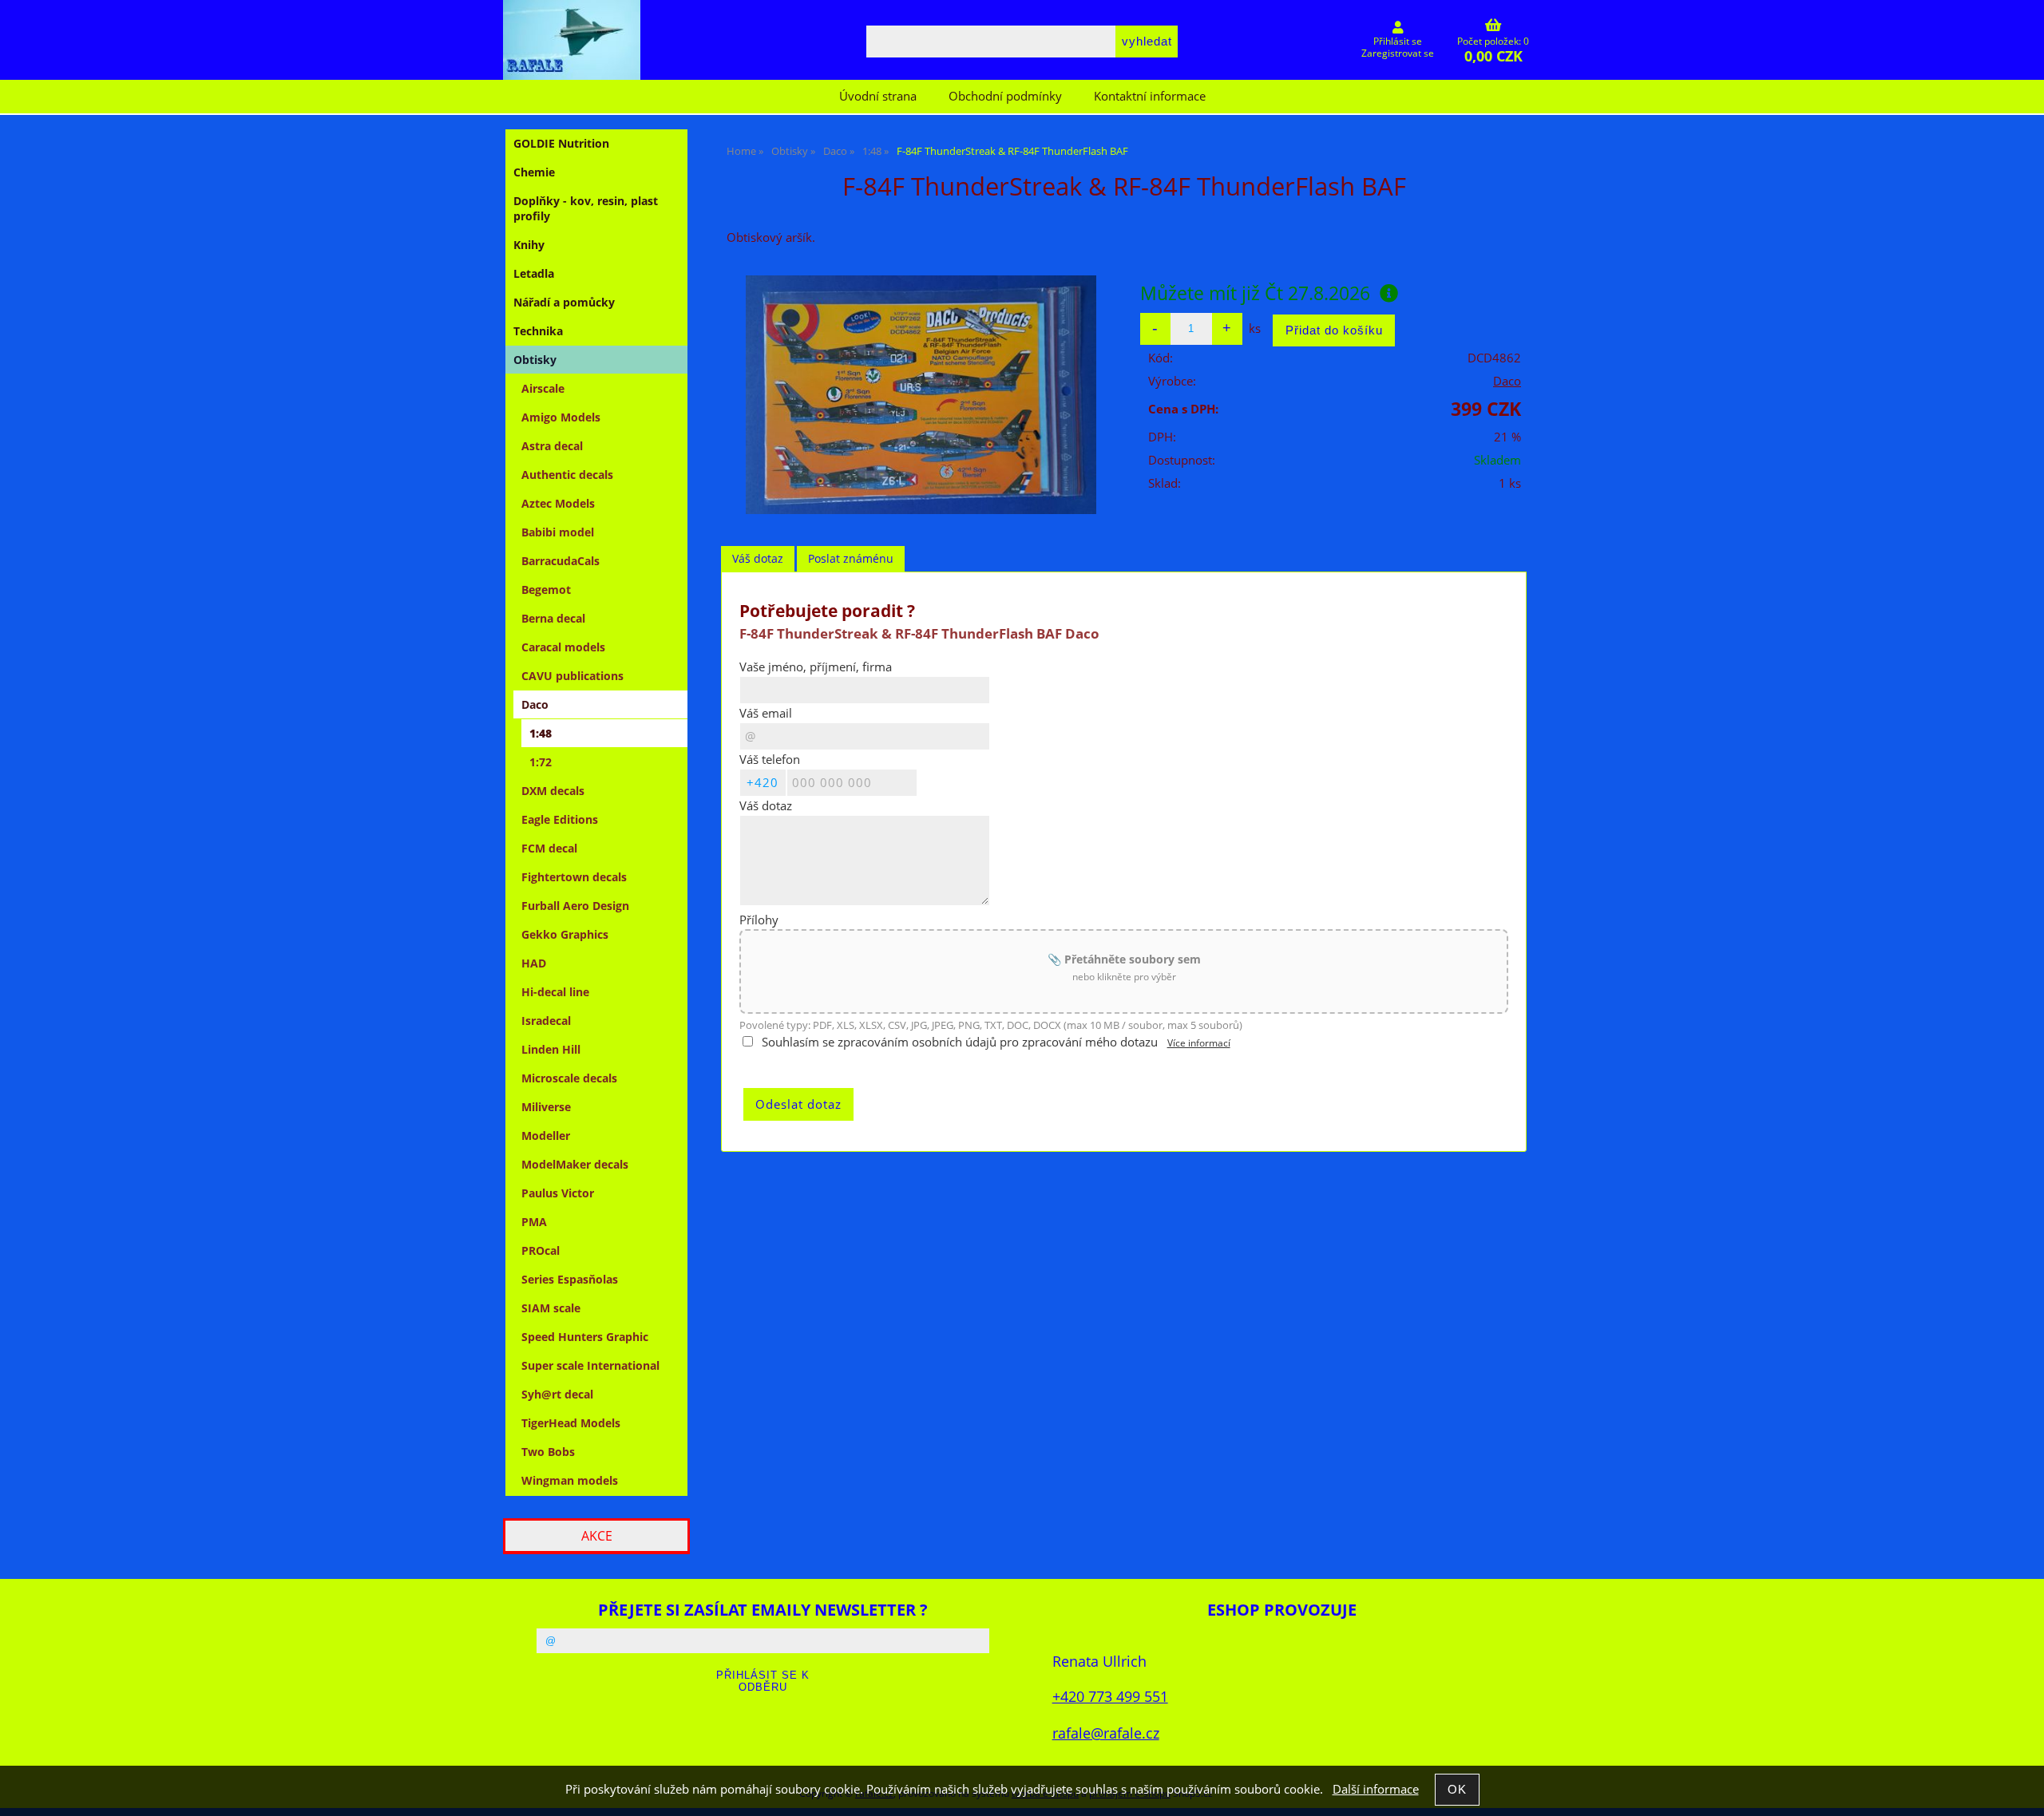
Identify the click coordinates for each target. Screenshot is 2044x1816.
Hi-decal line (555, 992)
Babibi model (558, 532)
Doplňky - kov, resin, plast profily (586, 208)
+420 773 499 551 (1110, 1696)
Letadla (534, 273)
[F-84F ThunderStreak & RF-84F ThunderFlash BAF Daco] (921, 395)
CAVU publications (572, 676)
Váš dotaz (758, 558)
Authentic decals (567, 475)
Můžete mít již (1255, 293)
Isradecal (546, 1021)
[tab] (758, 559)
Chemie (534, 172)
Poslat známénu (851, 558)
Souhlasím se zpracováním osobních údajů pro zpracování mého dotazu (960, 1042)
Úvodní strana (878, 96)
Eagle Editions (560, 819)
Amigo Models (561, 417)
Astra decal (552, 446)
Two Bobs (548, 1452)
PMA (534, 1222)
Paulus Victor (558, 1193)
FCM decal (549, 848)
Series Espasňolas (570, 1279)
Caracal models (563, 647)
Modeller (546, 1135)
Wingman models (570, 1480)
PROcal (541, 1250)
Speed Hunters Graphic (585, 1337)
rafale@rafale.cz (1106, 1733)
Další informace (1376, 1789)
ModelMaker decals (575, 1164)
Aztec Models (558, 503)
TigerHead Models (571, 1423)
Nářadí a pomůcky (564, 302)
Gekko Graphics (565, 934)
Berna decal (553, 618)
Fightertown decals (574, 877)
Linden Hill (551, 1049)
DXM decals (553, 791)
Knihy (529, 245)
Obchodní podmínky (1005, 96)
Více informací (1199, 1043)
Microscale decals (569, 1078)
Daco (1507, 381)
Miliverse (546, 1107)
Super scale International (590, 1365)
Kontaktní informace (1150, 96)
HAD (534, 963)
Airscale (543, 388)
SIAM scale (551, 1308)
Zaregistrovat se (1398, 53)
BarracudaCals (561, 561)
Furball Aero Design (575, 906)
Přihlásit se (1398, 41)
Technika (538, 331)
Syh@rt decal (557, 1394)
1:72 (541, 762)
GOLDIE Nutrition (561, 143)
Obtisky (535, 360)
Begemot (546, 590)
